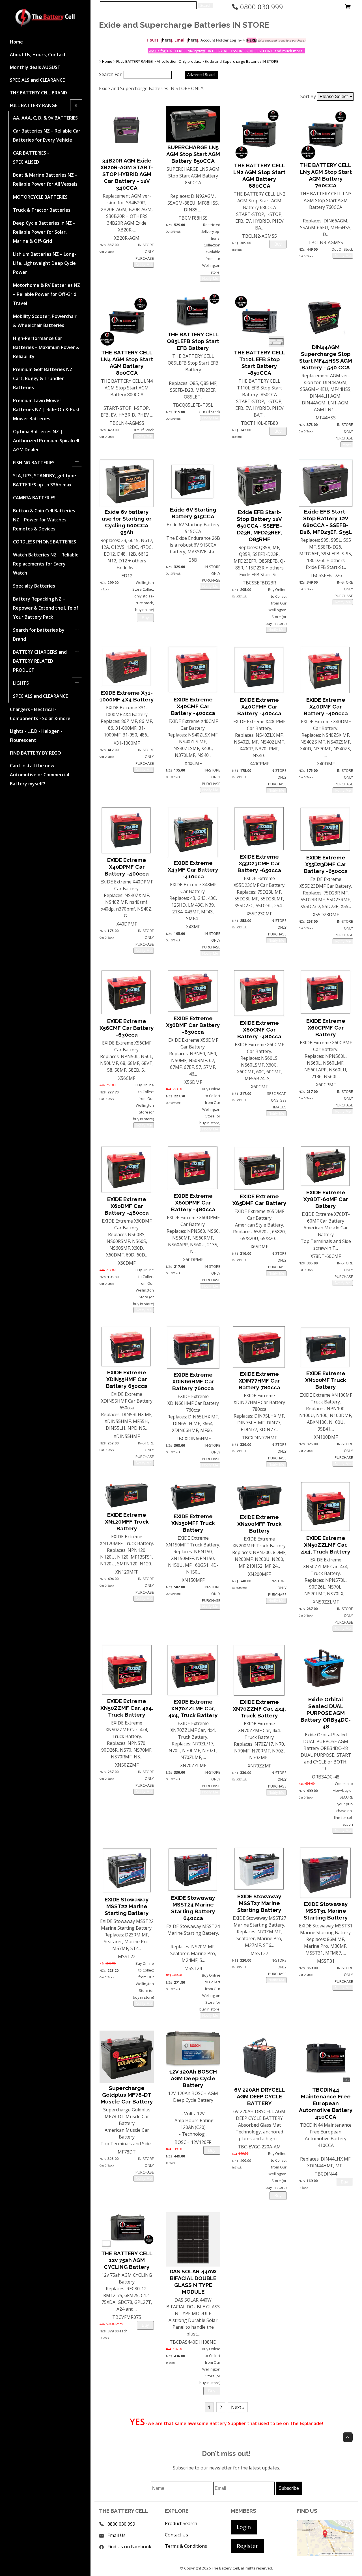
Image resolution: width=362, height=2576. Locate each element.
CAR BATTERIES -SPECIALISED (31, 157)
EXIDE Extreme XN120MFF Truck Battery (127, 1522)
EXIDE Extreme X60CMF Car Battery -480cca (259, 1030)
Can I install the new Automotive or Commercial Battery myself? (39, 775)
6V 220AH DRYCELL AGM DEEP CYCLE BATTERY (259, 2096)
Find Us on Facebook (129, 2547)
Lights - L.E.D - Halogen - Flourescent (36, 736)
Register (247, 2546)
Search (205, 6)
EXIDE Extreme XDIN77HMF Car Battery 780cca (259, 1381)
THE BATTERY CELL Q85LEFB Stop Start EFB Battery (193, 341)
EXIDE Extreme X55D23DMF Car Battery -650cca (326, 864)
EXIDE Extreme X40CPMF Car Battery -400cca (259, 707)
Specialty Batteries (34, 586)
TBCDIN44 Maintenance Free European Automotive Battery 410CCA (326, 2103)
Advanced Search (202, 75)
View (347, 444)
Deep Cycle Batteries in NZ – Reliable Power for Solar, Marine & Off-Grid (44, 232)
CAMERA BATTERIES (34, 498)
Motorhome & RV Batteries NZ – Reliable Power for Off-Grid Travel (47, 294)
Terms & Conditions (186, 2546)
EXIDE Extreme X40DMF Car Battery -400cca (326, 707)
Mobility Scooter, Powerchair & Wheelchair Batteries (45, 321)
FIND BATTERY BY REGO (35, 753)
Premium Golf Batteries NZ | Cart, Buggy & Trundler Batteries (45, 378)
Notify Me (144, 265)
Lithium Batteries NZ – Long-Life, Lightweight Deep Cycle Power (45, 263)
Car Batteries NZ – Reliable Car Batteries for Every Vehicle (47, 135)
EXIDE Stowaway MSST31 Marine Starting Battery (326, 1911)
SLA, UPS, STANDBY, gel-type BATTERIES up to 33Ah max (45, 480)
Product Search (181, 2523)
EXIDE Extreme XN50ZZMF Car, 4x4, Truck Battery (127, 1708)
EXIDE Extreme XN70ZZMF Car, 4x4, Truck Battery (259, 1709)
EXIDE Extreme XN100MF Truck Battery (326, 1380)
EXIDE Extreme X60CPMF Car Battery (326, 1028)
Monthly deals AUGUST (35, 67)
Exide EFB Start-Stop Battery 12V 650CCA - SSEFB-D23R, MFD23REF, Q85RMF (259, 526)
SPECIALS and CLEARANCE (37, 80)
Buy (278, 244)
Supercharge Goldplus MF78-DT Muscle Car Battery (127, 2095)
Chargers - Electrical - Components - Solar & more (40, 714)
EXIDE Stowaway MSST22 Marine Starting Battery (127, 1906)
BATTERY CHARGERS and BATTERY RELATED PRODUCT (40, 661)
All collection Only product (179, 61)
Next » (238, 2407)
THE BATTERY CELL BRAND (38, 93)
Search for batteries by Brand (39, 634)
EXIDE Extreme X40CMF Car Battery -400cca (193, 706)
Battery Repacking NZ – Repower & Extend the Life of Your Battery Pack (46, 608)
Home (16, 42)
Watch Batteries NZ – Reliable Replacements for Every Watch (46, 564)
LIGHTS (21, 683)
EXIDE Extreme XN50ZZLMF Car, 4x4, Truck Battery (326, 1545)
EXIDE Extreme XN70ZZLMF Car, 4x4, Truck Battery (193, 1708)
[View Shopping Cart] (348, 8)
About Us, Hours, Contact (38, 55)
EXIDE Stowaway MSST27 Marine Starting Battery (259, 1903)
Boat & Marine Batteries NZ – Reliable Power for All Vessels (45, 179)
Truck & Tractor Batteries (42, 210)
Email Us (117, 2535)
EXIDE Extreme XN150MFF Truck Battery (193, 1523)
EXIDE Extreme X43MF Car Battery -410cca (193, 870)
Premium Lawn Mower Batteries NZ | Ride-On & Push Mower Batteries (47, 410)
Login (244, 2527)
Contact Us (176, 2535)
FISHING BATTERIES (34, 463)
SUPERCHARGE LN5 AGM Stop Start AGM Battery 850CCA (193, 154)
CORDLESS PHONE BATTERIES (45, 542)
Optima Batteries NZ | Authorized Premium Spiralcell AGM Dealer (46, 441)
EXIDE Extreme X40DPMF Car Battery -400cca (127, 867)
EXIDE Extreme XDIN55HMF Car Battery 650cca (127, 1379)
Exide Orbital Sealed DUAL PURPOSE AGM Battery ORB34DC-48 (326, 1713)
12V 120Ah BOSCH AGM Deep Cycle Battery (193, 2078)
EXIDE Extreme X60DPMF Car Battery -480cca (193, 1203)
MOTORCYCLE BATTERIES (40, 197)
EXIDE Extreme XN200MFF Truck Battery (259, 1524)
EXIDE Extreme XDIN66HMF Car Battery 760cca (193, 1381)
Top (348, 2437)
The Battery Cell (225, 2568)
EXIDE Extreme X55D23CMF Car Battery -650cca (259, 863)
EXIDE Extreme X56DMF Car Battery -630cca (193, 1025)
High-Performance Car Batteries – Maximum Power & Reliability (46, 347)
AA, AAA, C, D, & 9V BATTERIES (45, 118)
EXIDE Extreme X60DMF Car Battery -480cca (127, 1206)
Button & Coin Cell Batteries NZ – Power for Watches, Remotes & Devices (44, 520)
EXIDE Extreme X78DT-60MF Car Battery (326, 1199)
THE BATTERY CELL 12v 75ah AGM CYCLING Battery (127, 2260)
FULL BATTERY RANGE (34, 105)
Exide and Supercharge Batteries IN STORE (242, 61)
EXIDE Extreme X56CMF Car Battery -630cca (127, 1028)
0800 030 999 (261, 7)
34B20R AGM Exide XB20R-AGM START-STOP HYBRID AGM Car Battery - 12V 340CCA (127, 174)
